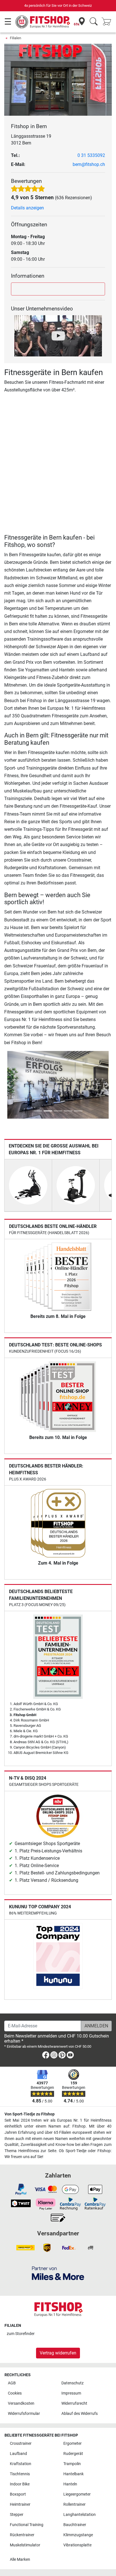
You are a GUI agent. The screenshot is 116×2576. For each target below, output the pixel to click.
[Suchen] (94, 22)
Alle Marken (20, 2559)
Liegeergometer (77, 2494)
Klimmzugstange (78, 2535)
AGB (12, 2383)
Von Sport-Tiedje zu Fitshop (30, 2114)
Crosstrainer (21, 2444)
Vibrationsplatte (77, 2545)
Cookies (15, 2393)
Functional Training (27, 2525)
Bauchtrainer (75, 2525)
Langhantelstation (80, 2515)
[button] (9, 1085)
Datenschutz (72, 2383)
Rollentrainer (74, 2504)
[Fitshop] (43, 22)
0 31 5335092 (91, 155)
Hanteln (70, 2484)
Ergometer (72, 2444)
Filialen (15, 38)
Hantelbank (73, 2474)
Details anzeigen (27, 208)
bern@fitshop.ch (89, 164)
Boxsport (18, 2494)
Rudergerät (73, 2454)
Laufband (18, 2454)
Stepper (17, 2515)
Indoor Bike (20, 2484)
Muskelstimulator (25, 2545)
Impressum (71, 2393)
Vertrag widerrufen (58, 2353)
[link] (46, 2056)
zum (21, 2334)
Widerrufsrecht (74, 2403)
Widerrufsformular (24, 2414)
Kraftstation (21, 2464)
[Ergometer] (76, 1185)
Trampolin (72, 2464)
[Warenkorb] (108, 22)
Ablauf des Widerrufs (80, 2414)
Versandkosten (21, 2403)
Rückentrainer (22, 2535)
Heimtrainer (20, 2504)
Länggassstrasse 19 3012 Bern (31, 140)
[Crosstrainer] (28, 1185)
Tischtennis (20, 2474)
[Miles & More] (58, 2273)
